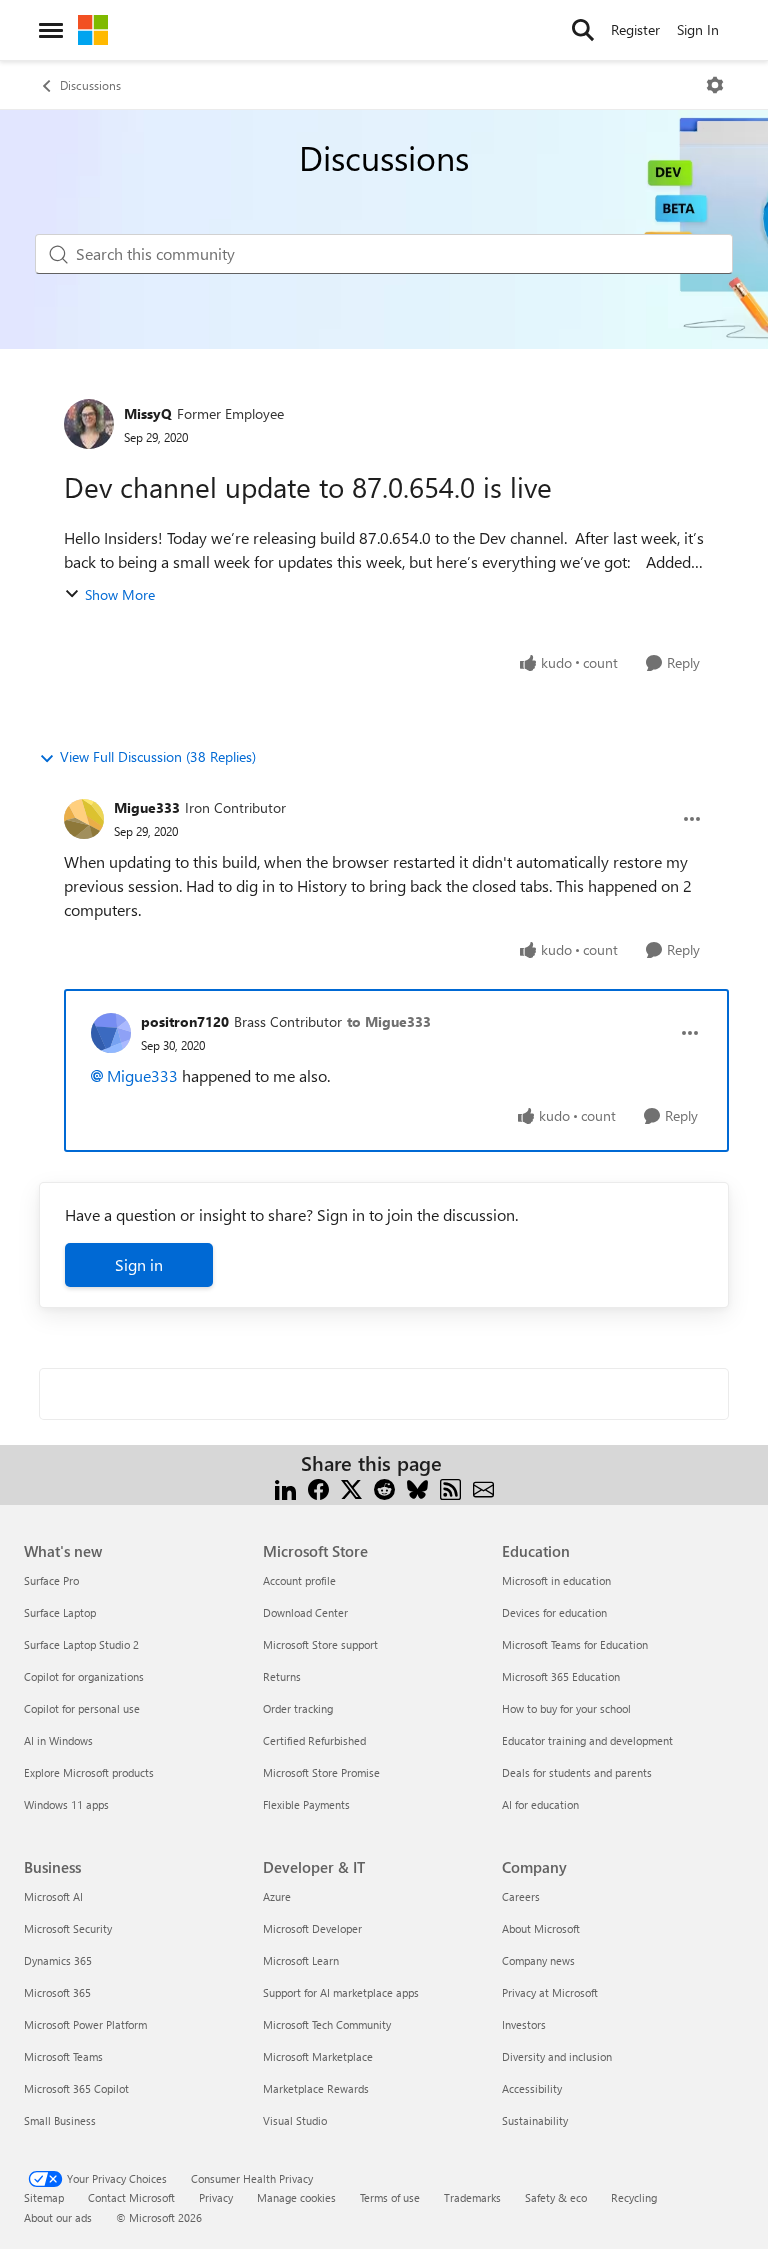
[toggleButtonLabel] (715, 85)
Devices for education (554, 1612)
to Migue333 (389, 1021)
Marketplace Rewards (316, 2088)
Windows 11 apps (66, 1804)
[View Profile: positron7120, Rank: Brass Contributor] (111, 1033)
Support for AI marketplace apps (341, 1992)
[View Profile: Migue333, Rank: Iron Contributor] (84, 819)
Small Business (60, 2120)
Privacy (216, 2197)
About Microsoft (541, 1928)
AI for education (540, 1804)
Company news (538, 1960)
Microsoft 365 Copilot (76, 2088)
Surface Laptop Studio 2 (81, 1644)
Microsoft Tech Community (327, 2024)
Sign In (698, 29)
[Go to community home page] (93, 30)
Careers (521, 1896)
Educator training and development (587, 1740)
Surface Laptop (60, 1612)
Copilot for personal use (82, 1708)
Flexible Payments (306, 1804)
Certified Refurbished (314, 1740)
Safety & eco (556, 2197)
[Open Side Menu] (51, 30)
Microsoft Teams (63, 2056)
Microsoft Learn (301, 1960)
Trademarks (472, 2197)
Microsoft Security (68, 1928)
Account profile (299, 1580)
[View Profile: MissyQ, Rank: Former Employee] (89, 424)
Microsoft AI (53, 1896)
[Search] (583, 30)
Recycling (634, 2197)
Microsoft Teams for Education (575, 1644)
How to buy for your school (566, 1708)
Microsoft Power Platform (85, 2024)
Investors (524, 2024)
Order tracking (298, 1708)
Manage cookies (296, 2197)
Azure (277, 1896)
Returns (282, 1676)
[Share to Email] (483, 1487)
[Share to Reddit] (384, 1487)
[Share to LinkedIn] (285, 1487)
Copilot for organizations (84, 1676)
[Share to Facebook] (318, 1487)
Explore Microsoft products (89, 1772)
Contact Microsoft (131, 2197)
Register (635, 29)
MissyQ (148, 413)
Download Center (305, 1612)
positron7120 (185, 1021)
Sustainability (535, 2120)
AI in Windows (58, 1740)
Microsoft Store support (320, 1644)
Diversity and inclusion (557, 2056)
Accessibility (532, 2088)
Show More (120, 594)
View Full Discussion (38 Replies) (158, 756)
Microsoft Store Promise (321, 1772)
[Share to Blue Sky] (417, 1487)
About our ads (58, 2217)
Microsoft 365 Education (561, 1676)
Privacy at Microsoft (550, 1992)
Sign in (139, 1264)
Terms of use (390, 2197)
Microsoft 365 (57, 1992)
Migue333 (147, 807)
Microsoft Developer (312, 1928)
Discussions (90, 85)
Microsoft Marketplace (318, 2056)
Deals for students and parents (577, 1772)
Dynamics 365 (58, 1960)
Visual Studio (295, 2120)
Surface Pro (51, 1580)
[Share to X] (351, 1487)
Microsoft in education (556, 1580)
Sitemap (44, 2197)
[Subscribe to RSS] (450, 1487)
